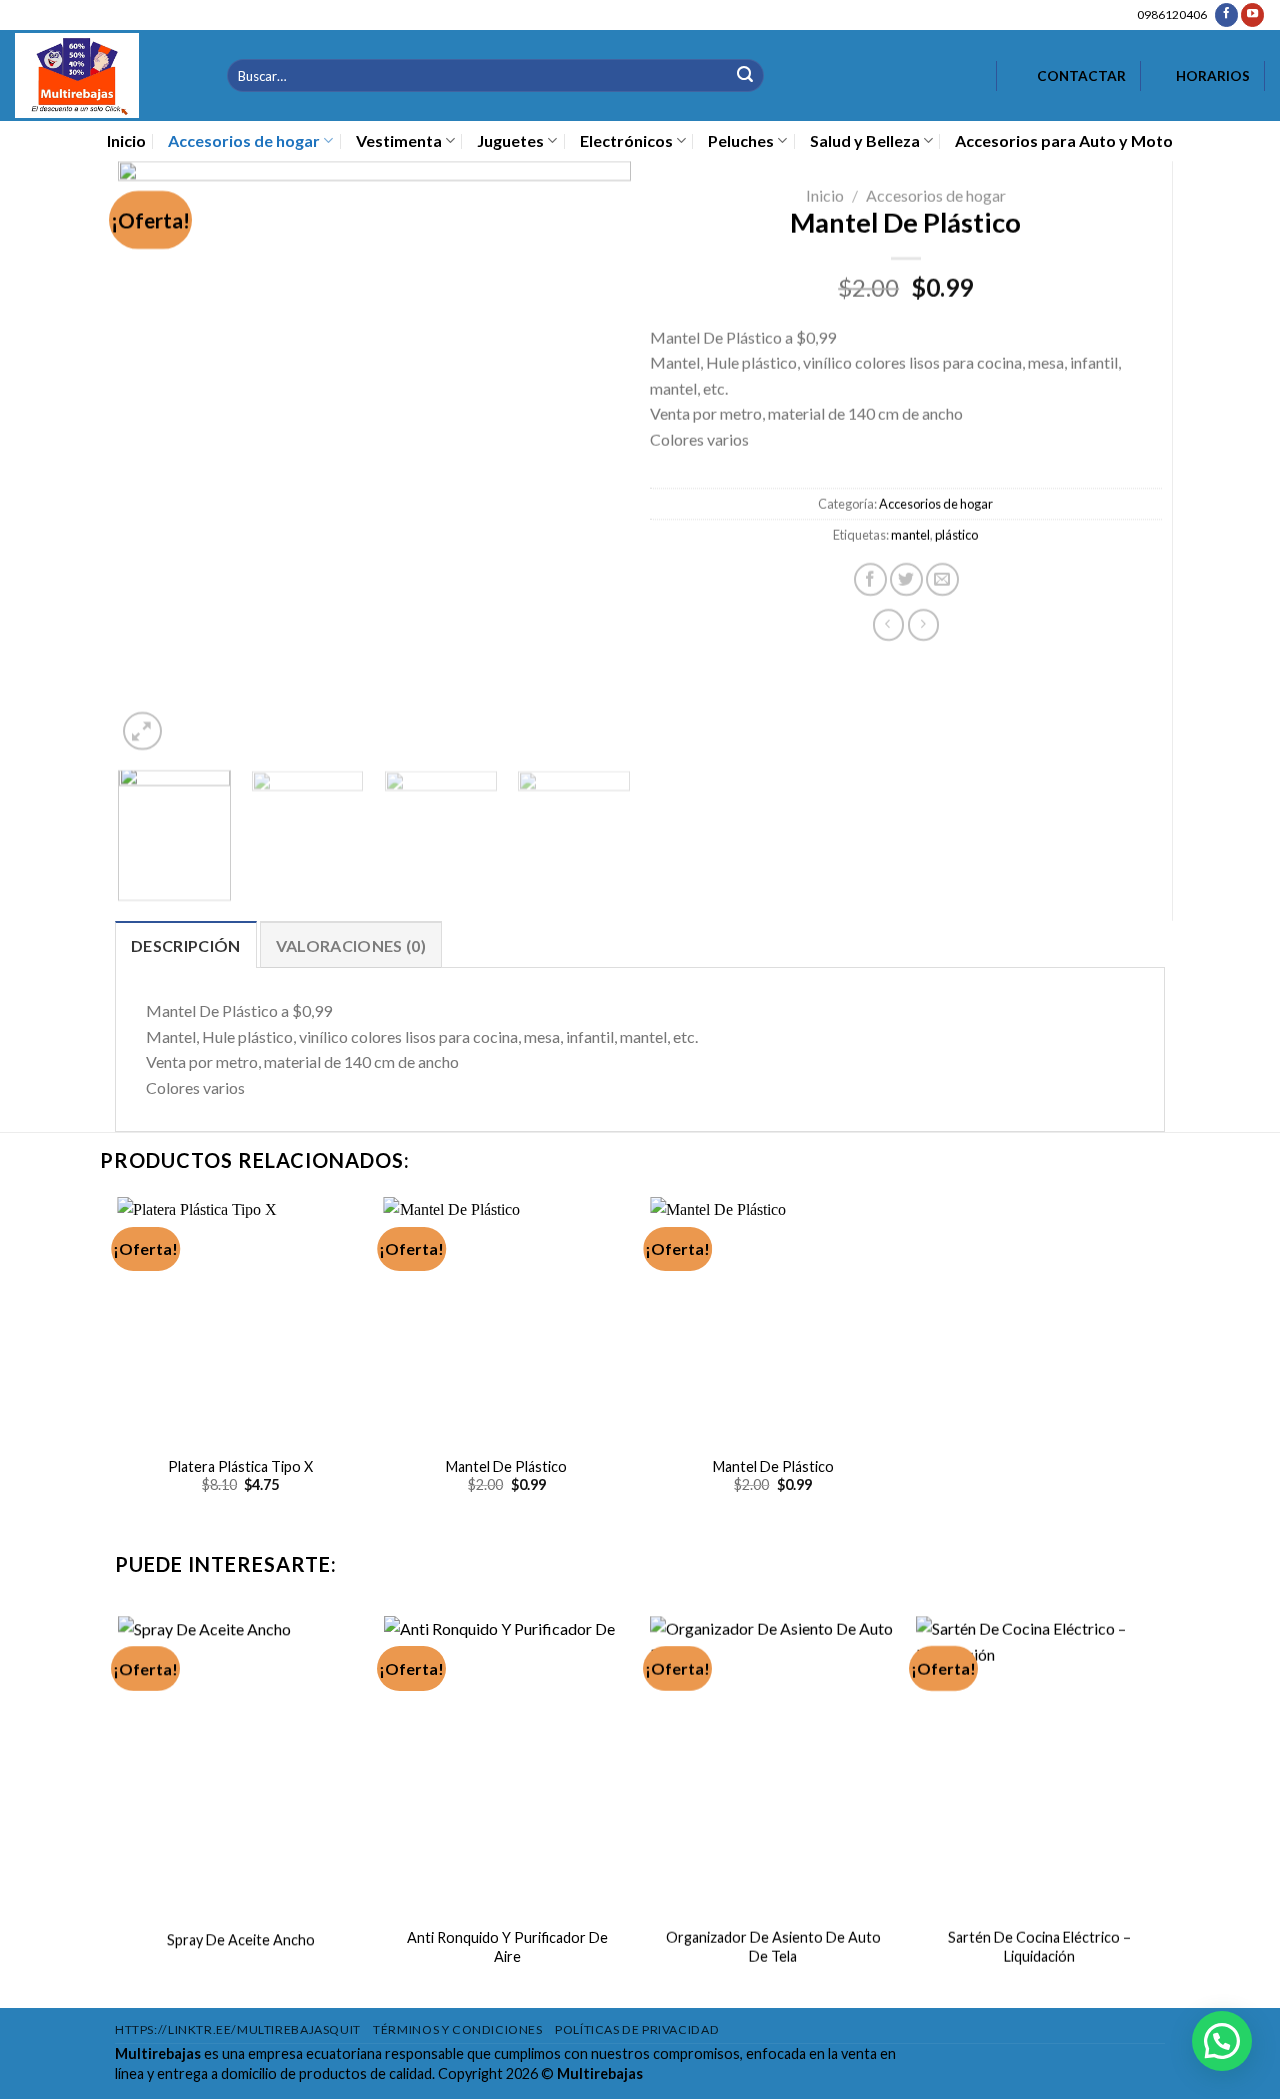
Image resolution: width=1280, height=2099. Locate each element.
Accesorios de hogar (244, 140)
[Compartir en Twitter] (906, 579)
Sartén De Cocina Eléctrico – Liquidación (1039, 1948)
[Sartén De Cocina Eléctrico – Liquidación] (1039, 1764)
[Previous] (153, 458)
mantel (910, 535)
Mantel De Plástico (506, 1466)
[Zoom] (141, 731)
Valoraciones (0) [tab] (351, 945)
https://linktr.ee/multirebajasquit (238, 2029)
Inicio (126, 140)
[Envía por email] (942, 579)
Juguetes (510, 140)
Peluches (741, 140)
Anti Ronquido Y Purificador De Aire (506, 1948)
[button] (1222, 2041)
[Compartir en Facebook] (870, 579)
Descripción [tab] (186, 945)
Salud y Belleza (865, 140)
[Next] (595, 458)
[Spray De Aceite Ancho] (240, 1764)
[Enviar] (744, 75)
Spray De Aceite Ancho (241, 1939)
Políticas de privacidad (637, 2029)
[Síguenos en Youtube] (1252, 15)
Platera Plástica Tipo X (240, 1466)
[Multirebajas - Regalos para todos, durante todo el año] (106, 75)
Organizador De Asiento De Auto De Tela (773, 1948)
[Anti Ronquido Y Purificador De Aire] (507, 1764)
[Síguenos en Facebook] (1226, 15)
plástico (956, 535)
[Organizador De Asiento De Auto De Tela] (773, 1764)
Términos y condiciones (457, 2029)
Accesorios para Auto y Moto (1064, 140)
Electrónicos (626, 140)
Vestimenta (399, 140)
